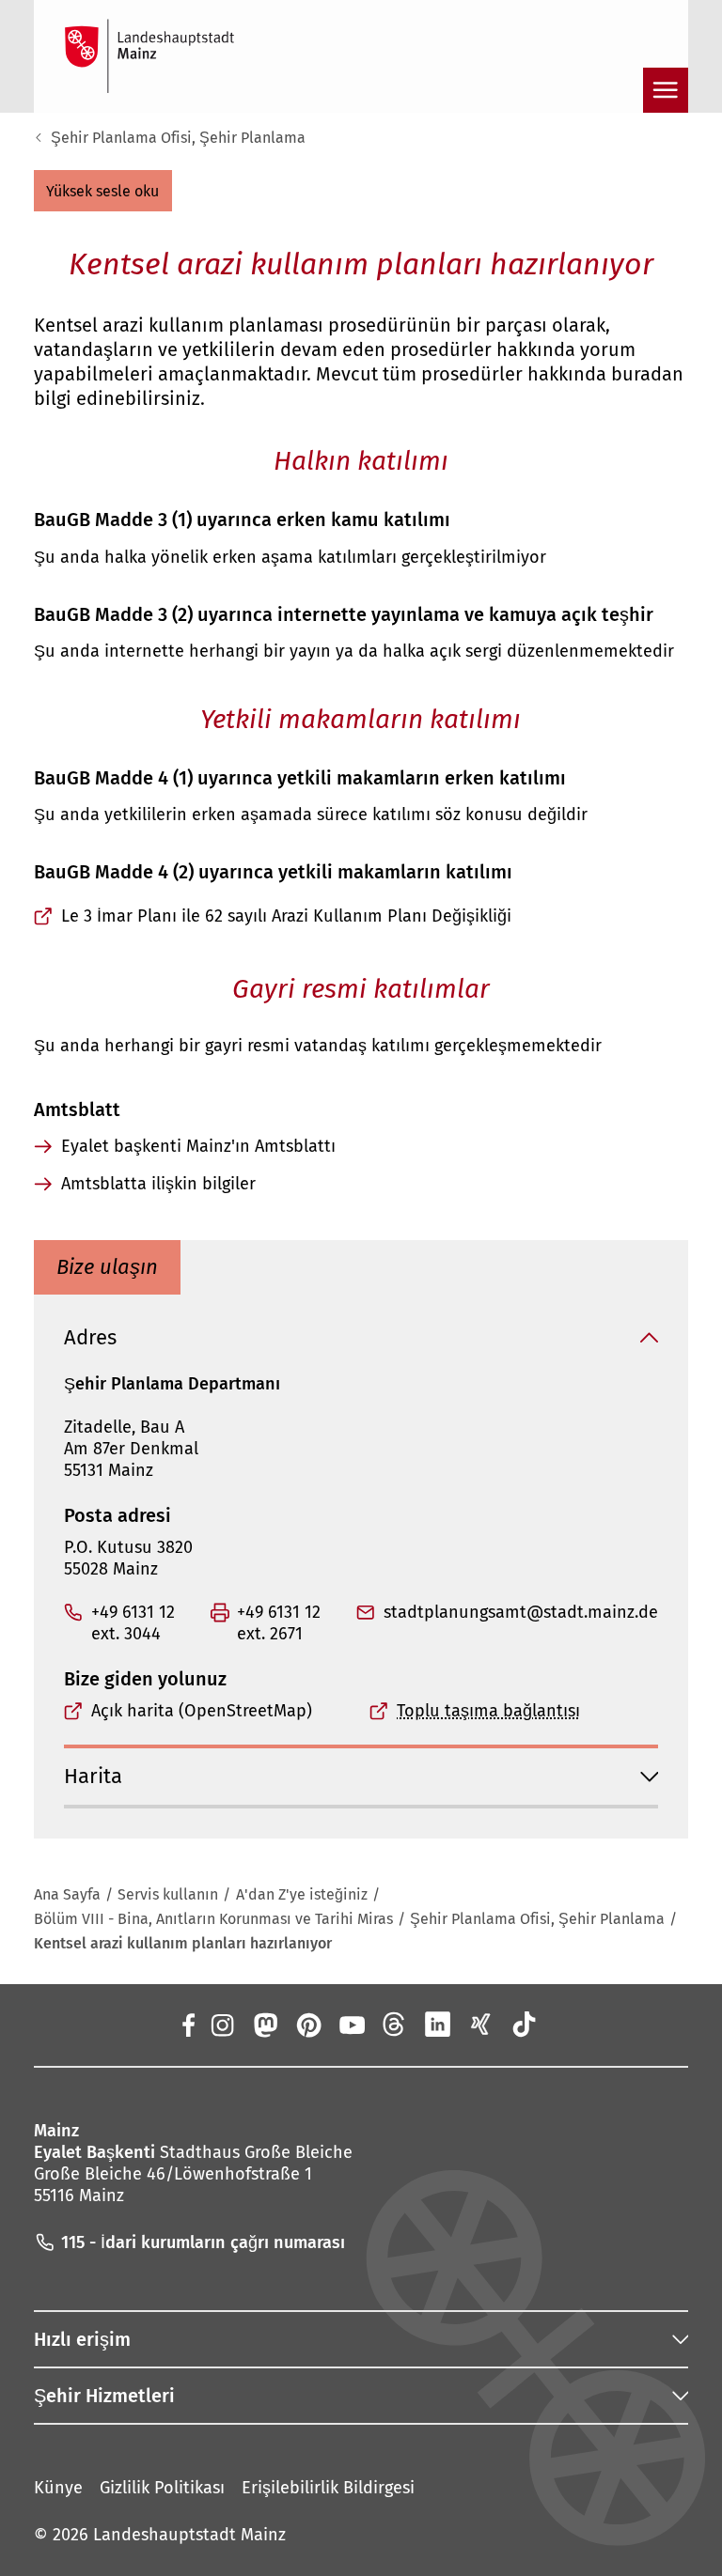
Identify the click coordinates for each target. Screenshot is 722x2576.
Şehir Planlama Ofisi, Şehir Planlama (178, 138)
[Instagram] (221, 2025)
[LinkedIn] (438, 2025)
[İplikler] (395, 2025)
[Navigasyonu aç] (666, 90)
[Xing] (481, 2025)
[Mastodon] (264, 2025)
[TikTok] (525, 2025)
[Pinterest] (307, 2025)
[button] (103, 191)
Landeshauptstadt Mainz (189, 2535)
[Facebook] (188, 2025)
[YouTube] (352, 2025)
